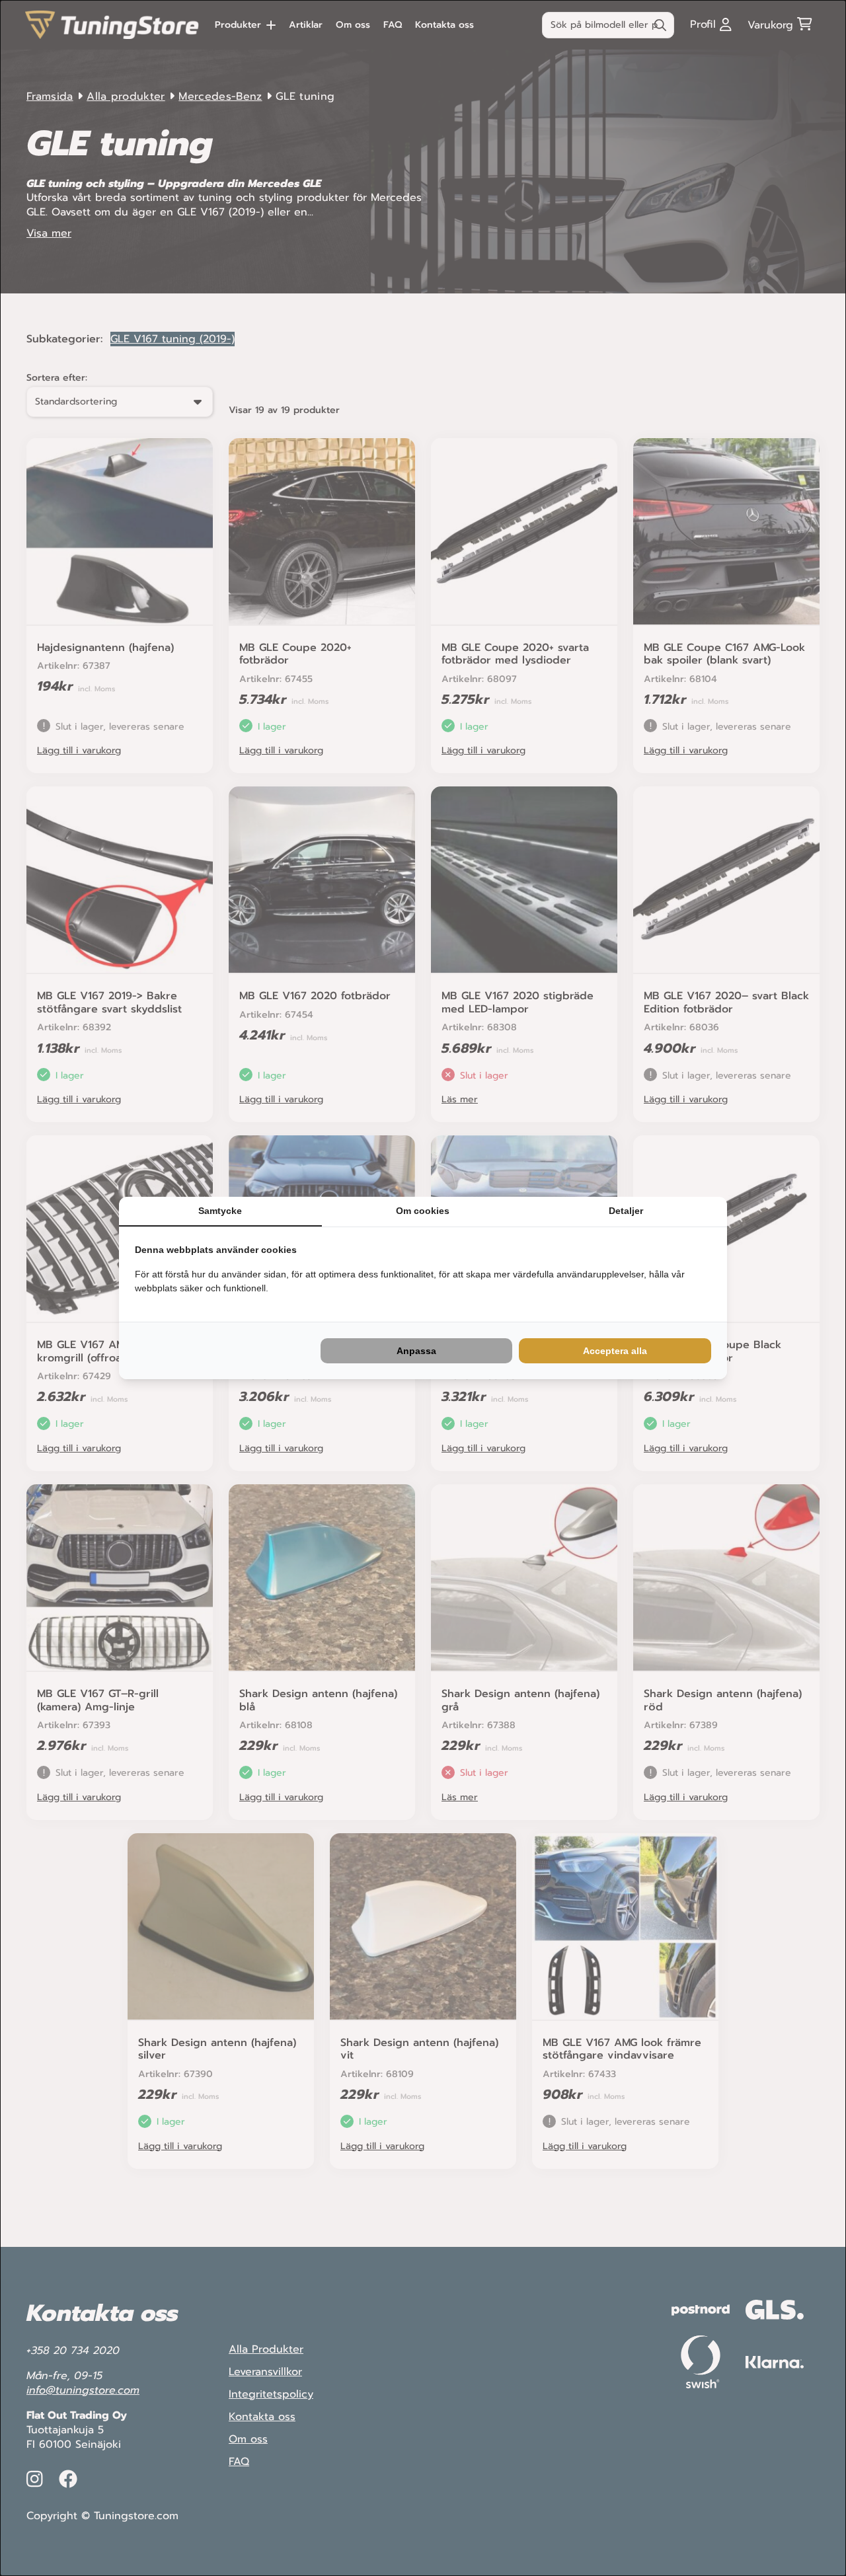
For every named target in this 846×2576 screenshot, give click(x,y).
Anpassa (416, 1351)
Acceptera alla (615, 1351)
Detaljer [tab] (626, 1211)
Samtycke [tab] (220, 1211)
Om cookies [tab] (423, 1211)
